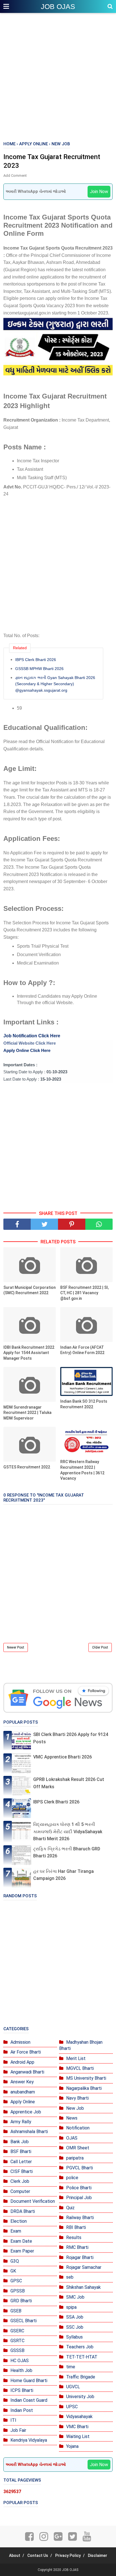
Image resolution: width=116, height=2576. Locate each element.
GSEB (16, 2311)
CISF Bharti (22, 2171)
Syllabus (74, 2337)
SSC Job (75, 2327)
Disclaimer (98, 2555)
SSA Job (75, 2317)
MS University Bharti (86, 2078)
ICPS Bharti (22, 2390)
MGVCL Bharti (80, 2068)
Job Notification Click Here (32, 1036)
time (71, 2367)
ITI (13, 2420)
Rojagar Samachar (84, 2267)
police (72, 2178)
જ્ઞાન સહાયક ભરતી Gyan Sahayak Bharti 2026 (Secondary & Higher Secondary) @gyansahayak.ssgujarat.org (55, 684)
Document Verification (33, 2201)
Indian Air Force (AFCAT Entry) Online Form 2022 (82, 1350)
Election (19, 2221)
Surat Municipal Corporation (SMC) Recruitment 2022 (30, 1290)
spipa (71, 2307)
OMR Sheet (78, 2148)
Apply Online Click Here (27, 1050)
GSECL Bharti (24, 2321)
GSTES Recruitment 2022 (27, 1467)
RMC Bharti (77, 2247)
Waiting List (78, 2436)
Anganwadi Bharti (27, 2072)
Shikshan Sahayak (83, 2287)
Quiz (70, 2208)
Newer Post (16, 1647)
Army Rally (21, 2122)
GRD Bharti (21, 2301)
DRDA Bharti (23, 2211)
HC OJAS (20, 2361)
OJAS (72, 2138)
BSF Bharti (21, 2151)
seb (70, 2277)
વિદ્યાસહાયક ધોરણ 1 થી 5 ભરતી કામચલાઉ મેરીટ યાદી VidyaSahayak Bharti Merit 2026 (68, 1832)
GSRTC (17, 2341)
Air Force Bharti (26, 2052)
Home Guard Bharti (29, 2381)
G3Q (15, 2261)
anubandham (23, 2092)
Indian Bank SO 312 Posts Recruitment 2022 (84, 1404)
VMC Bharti (77, 2427)
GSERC (17, 2331)
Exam (16, 2231)
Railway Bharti (80, 2218)
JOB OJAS (58, 6)
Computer (20, 2191)
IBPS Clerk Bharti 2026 (36, 660)
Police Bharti (79, 2188)
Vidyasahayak (79, 2417)
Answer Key (22, 2082)
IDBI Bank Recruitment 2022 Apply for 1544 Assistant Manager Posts (29, 1353)
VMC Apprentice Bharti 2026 (63, 1757)
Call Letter (21, 2162)
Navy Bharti (77, 2098)
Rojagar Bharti (80, 2257)
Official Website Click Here (30, 1043)
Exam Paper (22, 2251)
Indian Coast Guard (29, 2400)
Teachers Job (80, 2347)
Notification (78, 2128)
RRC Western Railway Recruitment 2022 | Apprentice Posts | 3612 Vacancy (82, 1470)
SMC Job (75, 2297)
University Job (80, 2397)
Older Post (100, 1647)
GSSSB (17, 2350)
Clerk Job (20, 2181)
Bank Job (20, 2142)
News (72, 2118)
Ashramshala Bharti (29, 2132)
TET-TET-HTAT (82, 2357)
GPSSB (18, 2291)
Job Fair (18, 2430)
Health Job (21, 2370)
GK (13, 2271)
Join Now (99, 192)
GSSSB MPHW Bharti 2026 (39, 669)
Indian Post (22, 2410)
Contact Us (38, 2555)
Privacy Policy (68, 2555)
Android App (22, 2062)
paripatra (75, 2158)
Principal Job (79, 2198)
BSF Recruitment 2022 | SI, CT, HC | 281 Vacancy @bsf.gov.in (84, 1293)
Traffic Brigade (81, 2377)
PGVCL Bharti (80, 2168)
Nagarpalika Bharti (84, 2088)
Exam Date (21, 2241)
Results (74, 2237)
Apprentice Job (26, 2112)
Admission (20, 2042)
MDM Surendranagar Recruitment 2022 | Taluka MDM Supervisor (27, 1413)
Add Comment (15, 176)
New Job (75, 2108)
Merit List (76, 2058)
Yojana (72, 2446)
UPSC (72, 2407)
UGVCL (73, 2387)
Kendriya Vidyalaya (29, 2440)
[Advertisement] (58, 78)
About (15, 2555)
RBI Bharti (76, 2227)
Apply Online (23, 2102)
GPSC (16, 2281)
